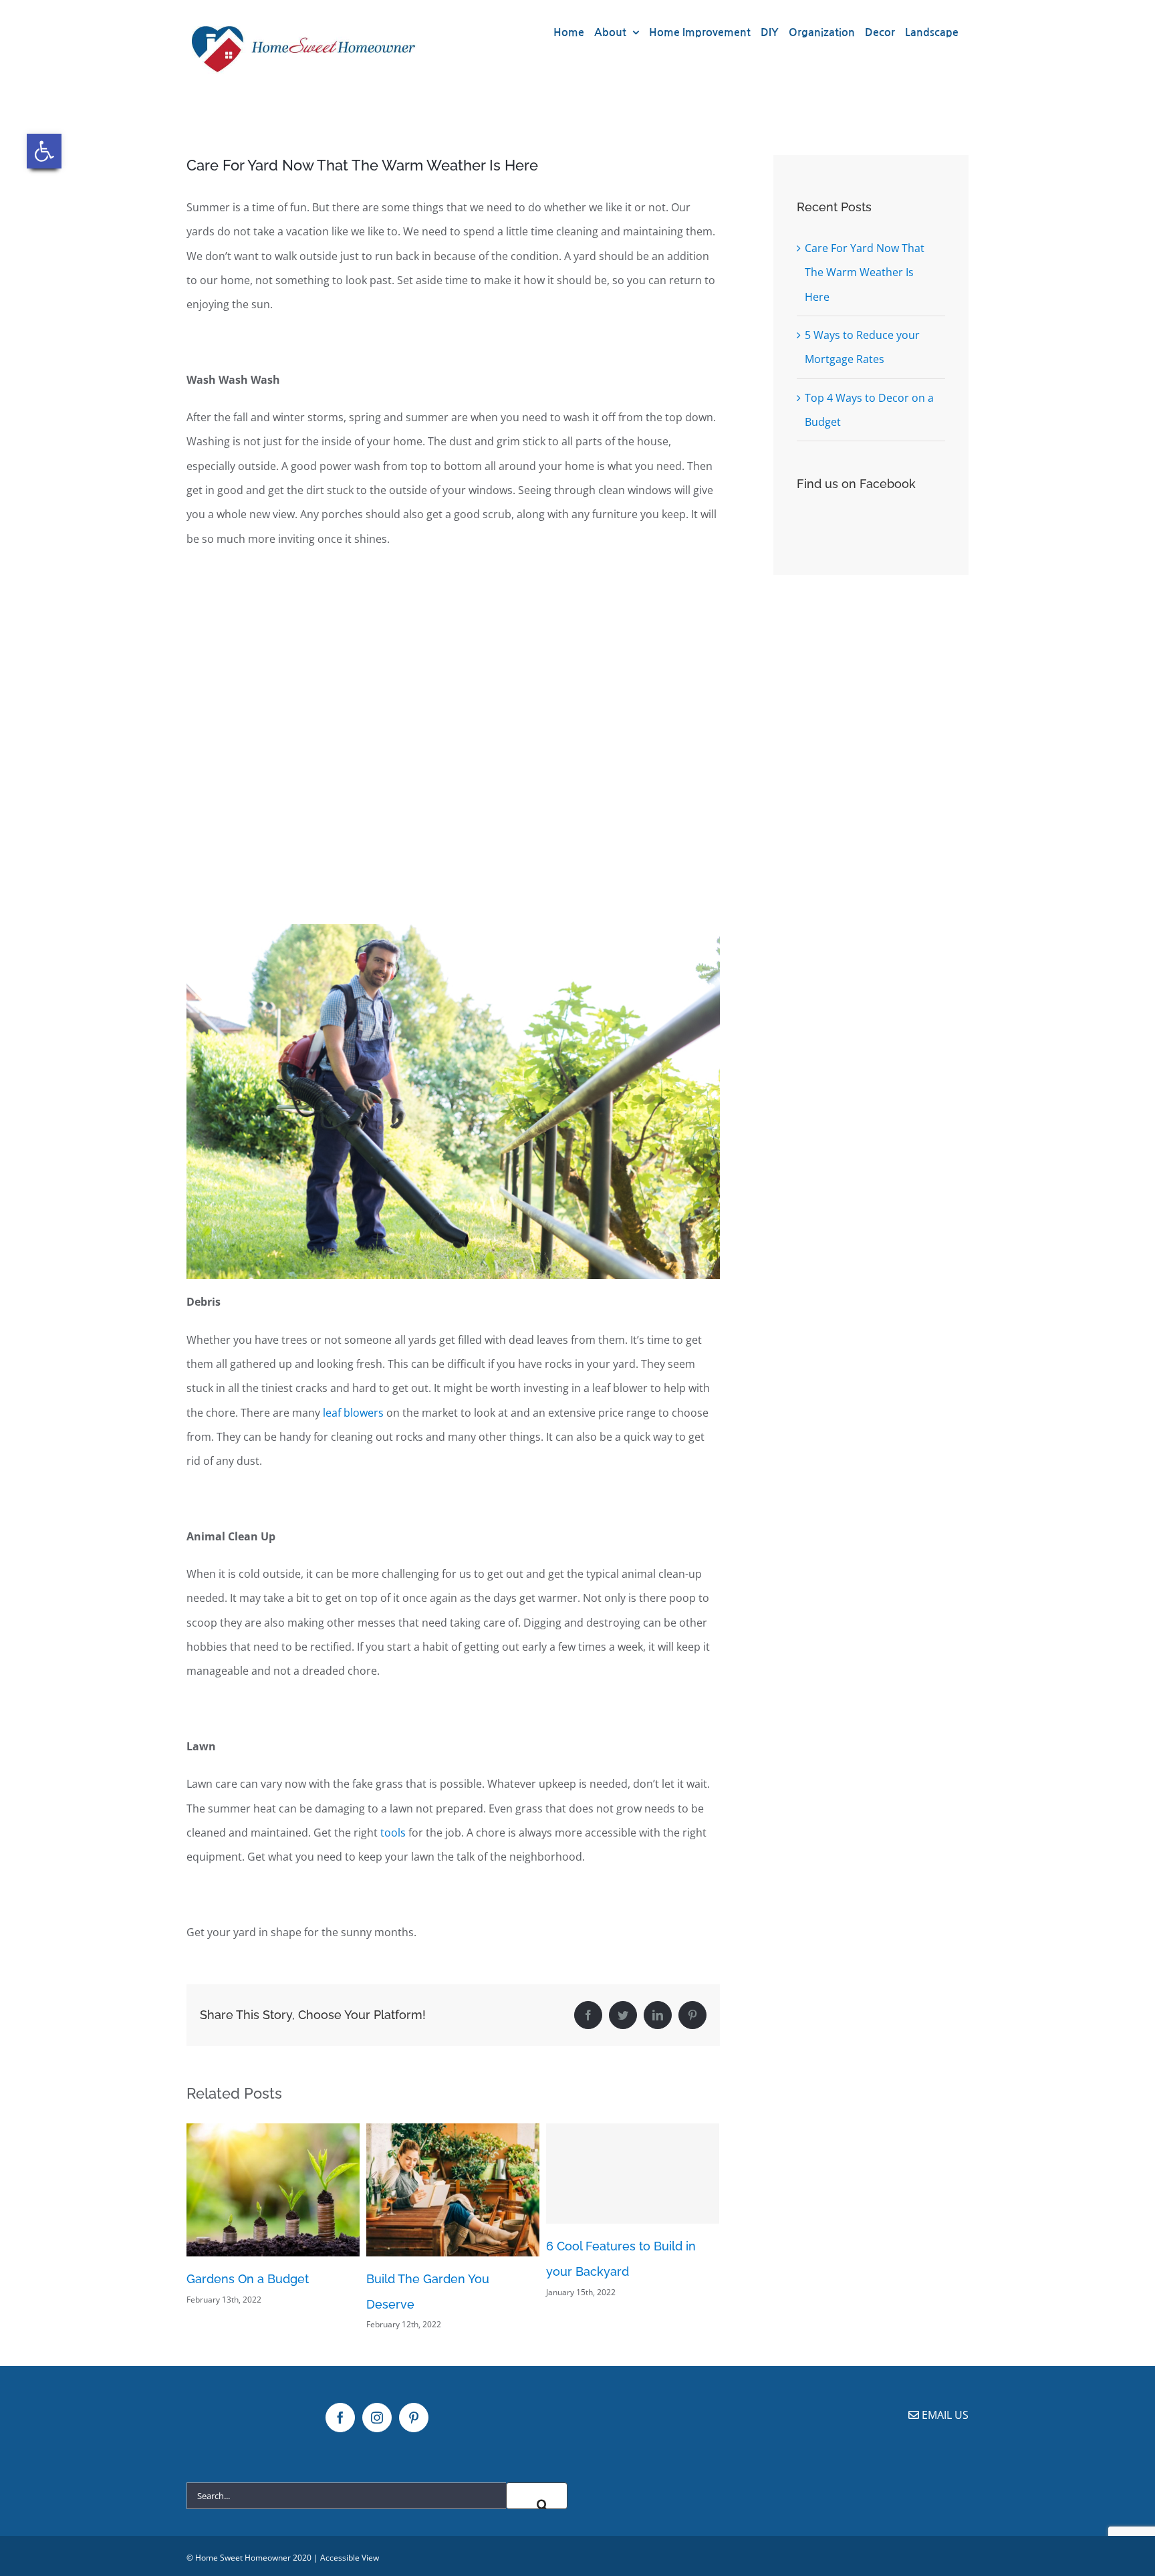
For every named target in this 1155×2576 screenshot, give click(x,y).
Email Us (944, 2415)
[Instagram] (377, 2418)
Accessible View (350, 2558)
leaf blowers (353, 1413)
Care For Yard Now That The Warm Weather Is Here (865, 272)
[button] (44, 151)
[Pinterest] (414, 2418)
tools (393, 1833)
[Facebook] (340, 2418)
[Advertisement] (453, 741)
